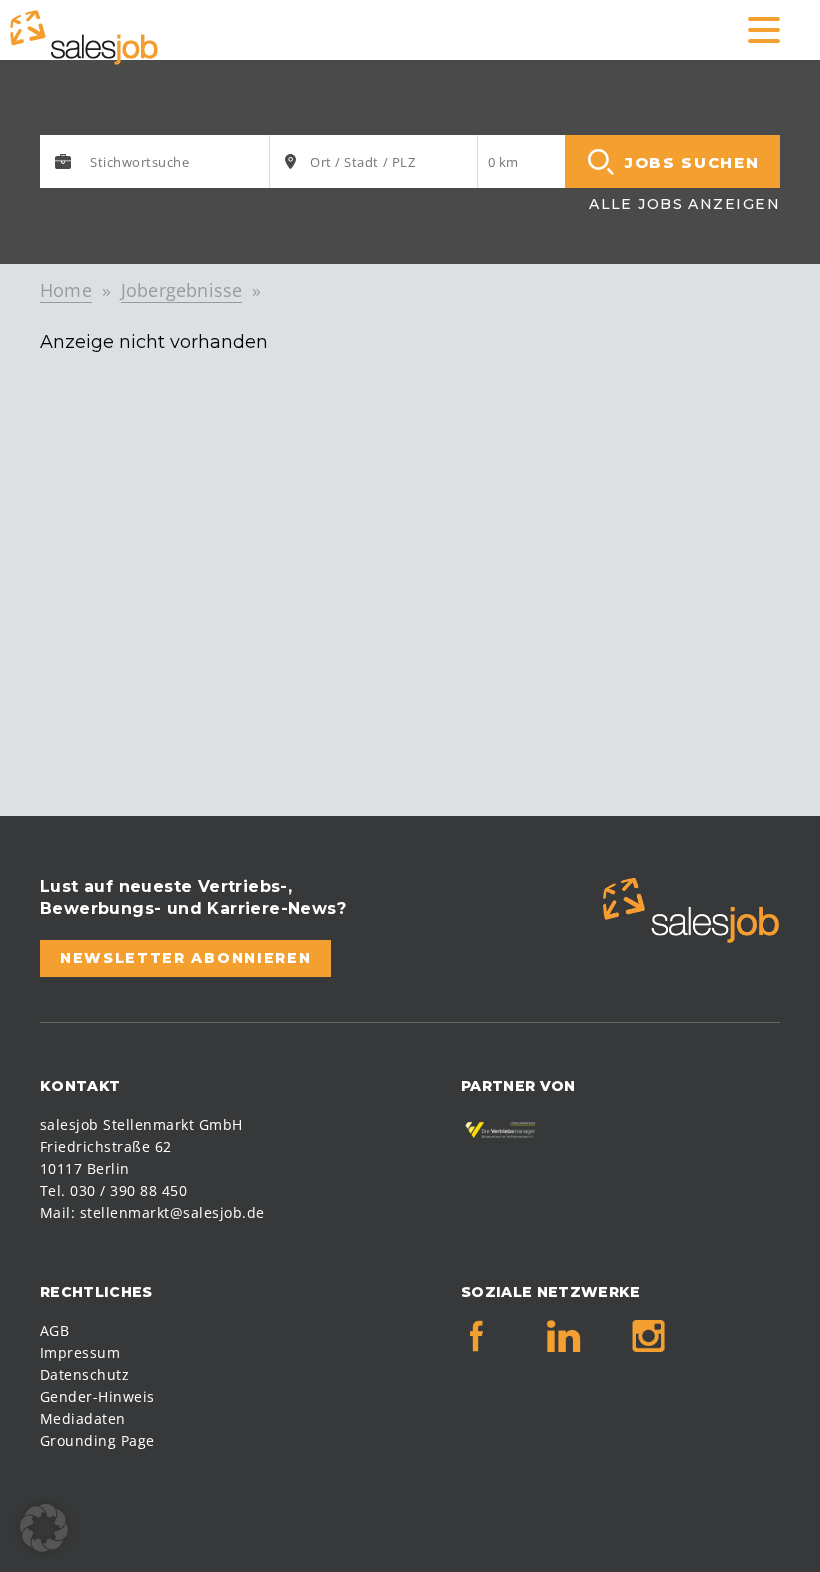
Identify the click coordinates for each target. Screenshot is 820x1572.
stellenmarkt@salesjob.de (172, 1212)
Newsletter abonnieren (185, 958)
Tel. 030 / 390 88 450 (113, 1190)
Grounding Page (97, 1440)
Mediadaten (83, 1418)
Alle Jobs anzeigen (684, 204)
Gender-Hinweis (97, 1396)
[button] (44, 1528)
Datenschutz (84, 1374)
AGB (54, 1330)
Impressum (80, 1352)
